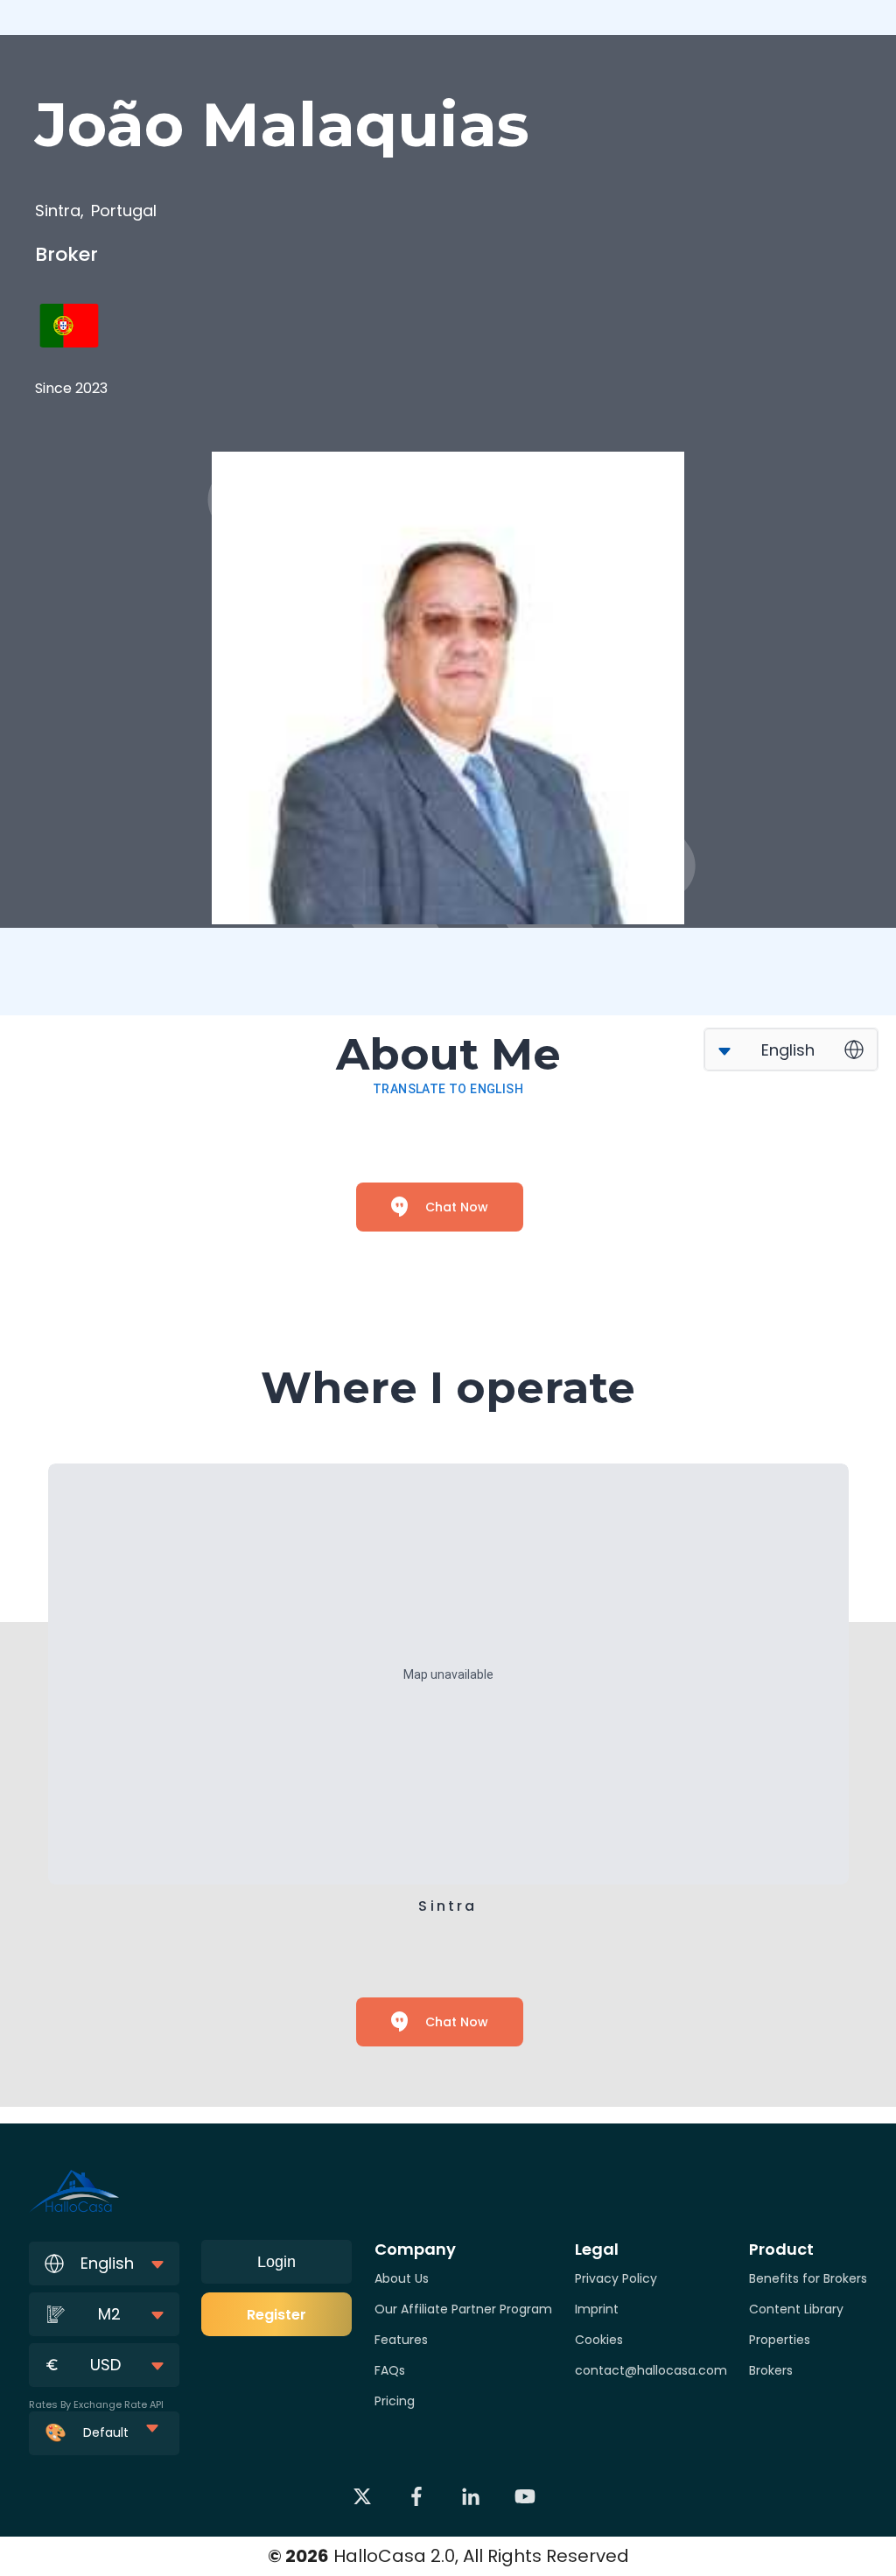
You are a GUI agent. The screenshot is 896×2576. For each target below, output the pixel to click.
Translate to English (448, 1089)
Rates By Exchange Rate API (96, 2404)
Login (276, 2262)
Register (276, 2315)
